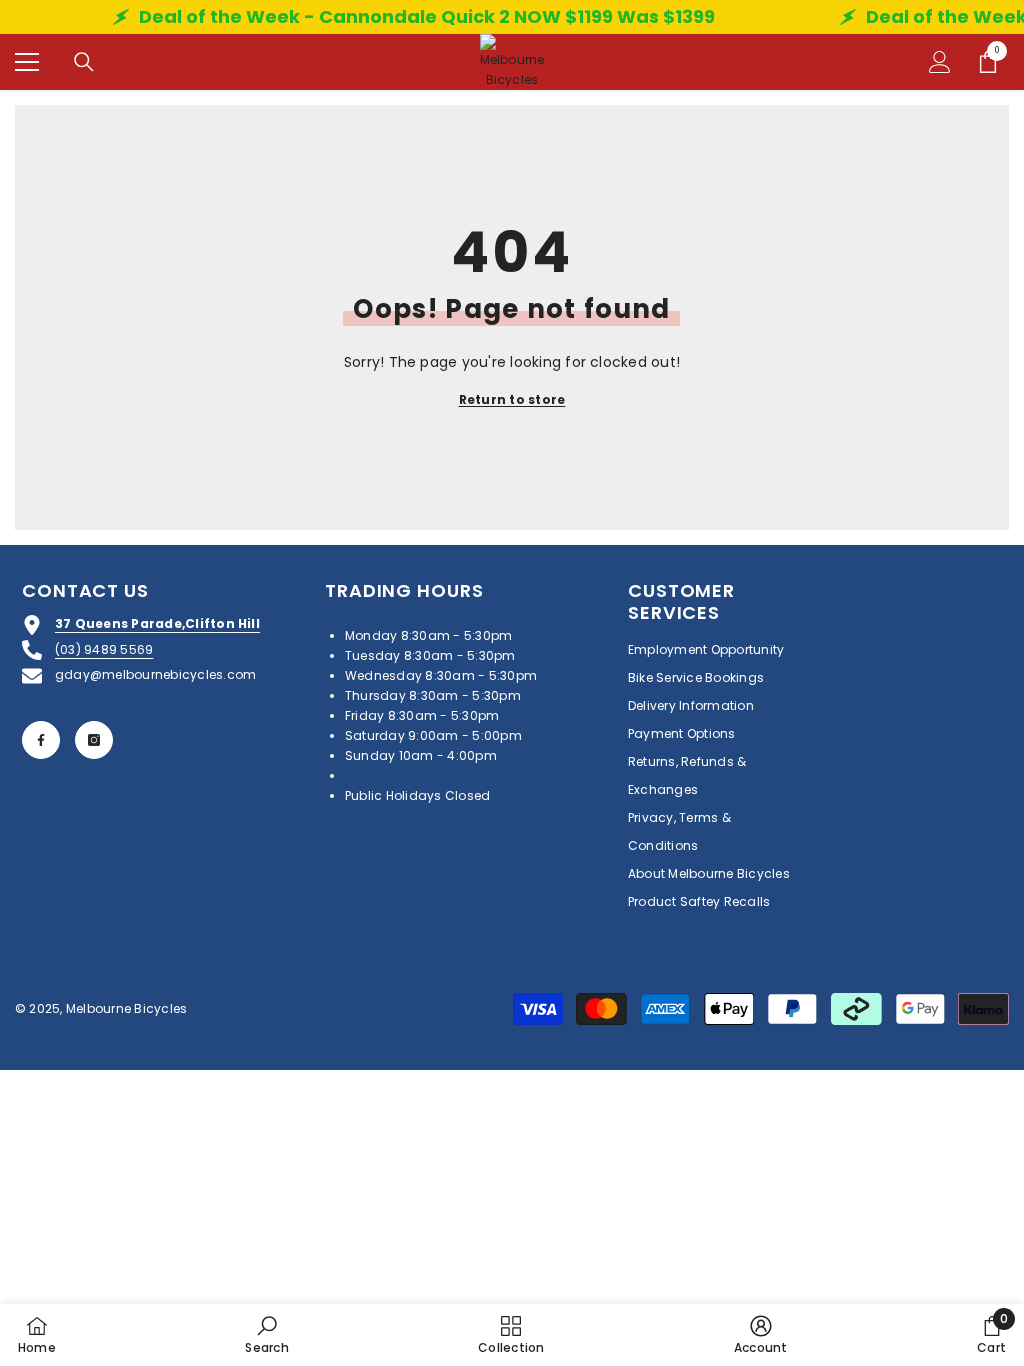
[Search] (84, 62)
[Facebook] (41, 740)
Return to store (512, 399)
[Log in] (940, 62)
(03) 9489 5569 (104, 649)
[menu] (27, 62)
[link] (266, 1334)
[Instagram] (94, 740)
